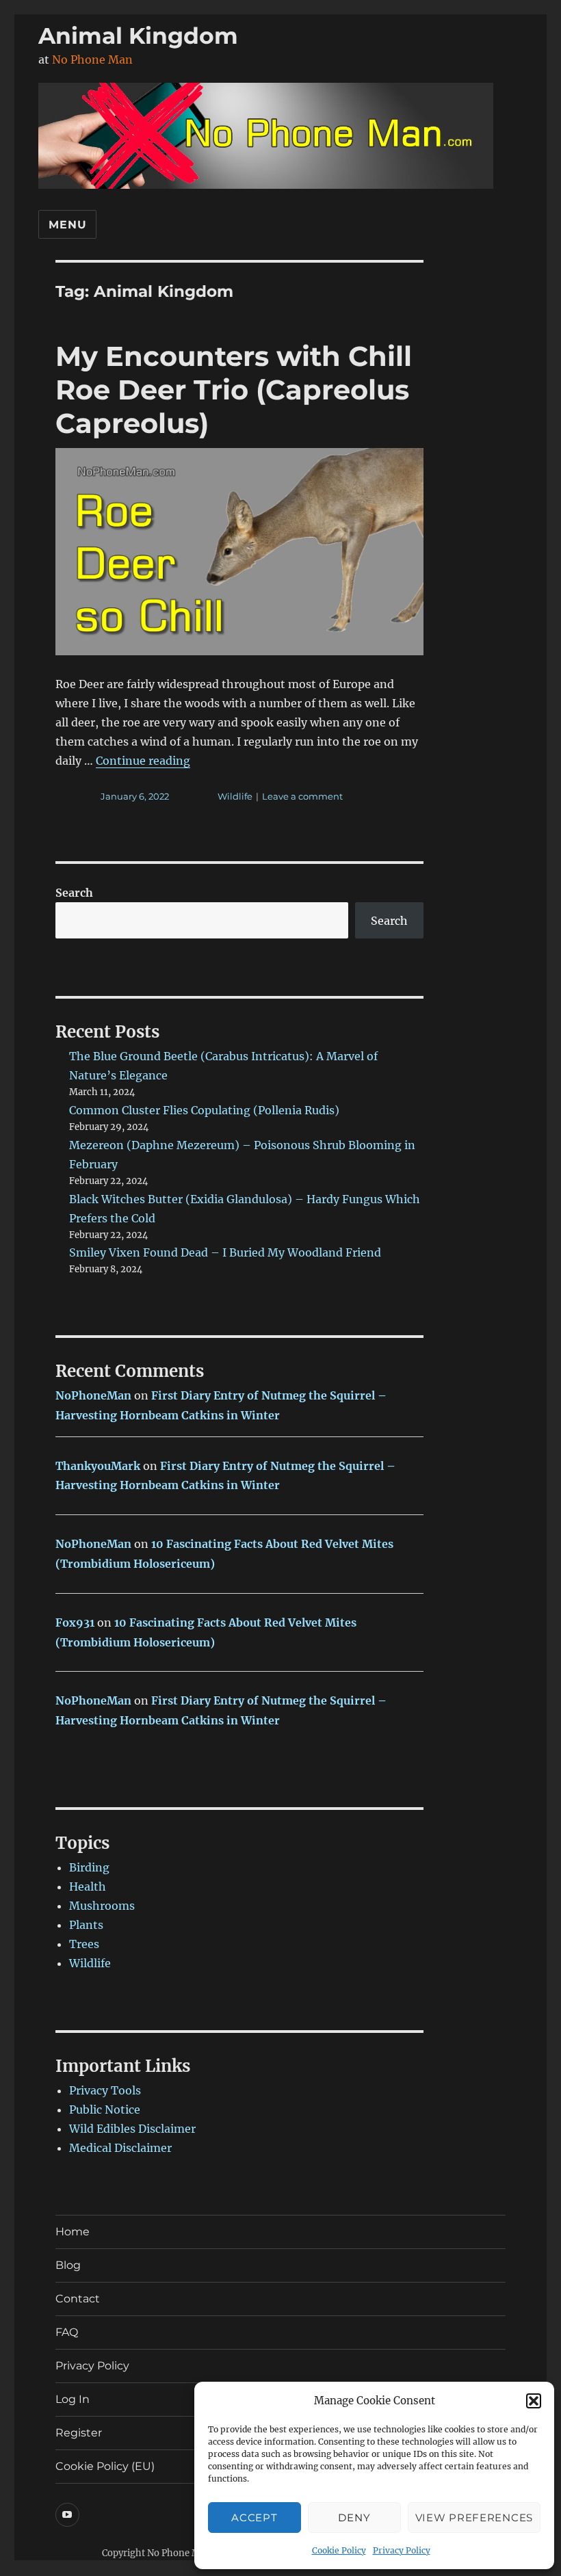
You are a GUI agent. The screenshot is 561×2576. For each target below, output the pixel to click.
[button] (534, 2401)
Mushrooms (102, 1906)
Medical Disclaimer (120, 2148)
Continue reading (143, 761)
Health (88, 1887)
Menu (67, 225)
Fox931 (75, 1622)
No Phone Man (92, 60)
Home (73, 2232)
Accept (254, 2518)
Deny (354, 2518)
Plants (86, 1925)
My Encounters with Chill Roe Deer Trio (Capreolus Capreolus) (234, 390)
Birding (89, 1867)
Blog (68, 2265)
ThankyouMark (98, 1466)
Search (74, 893)
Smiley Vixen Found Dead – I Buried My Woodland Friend (225, 1252)
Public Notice (105, 2110)
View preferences (474, 2518)
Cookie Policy (339, 2550)
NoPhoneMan (93, 1395)
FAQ (67, 2332)
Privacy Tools (105, 2090)
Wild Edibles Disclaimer (132, 2129)
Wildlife (235, 796)
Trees (84, 1944)
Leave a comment (302, 796)
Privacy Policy (402, 2550)
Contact (78, 2299)
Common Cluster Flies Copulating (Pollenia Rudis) (204, 1110)
